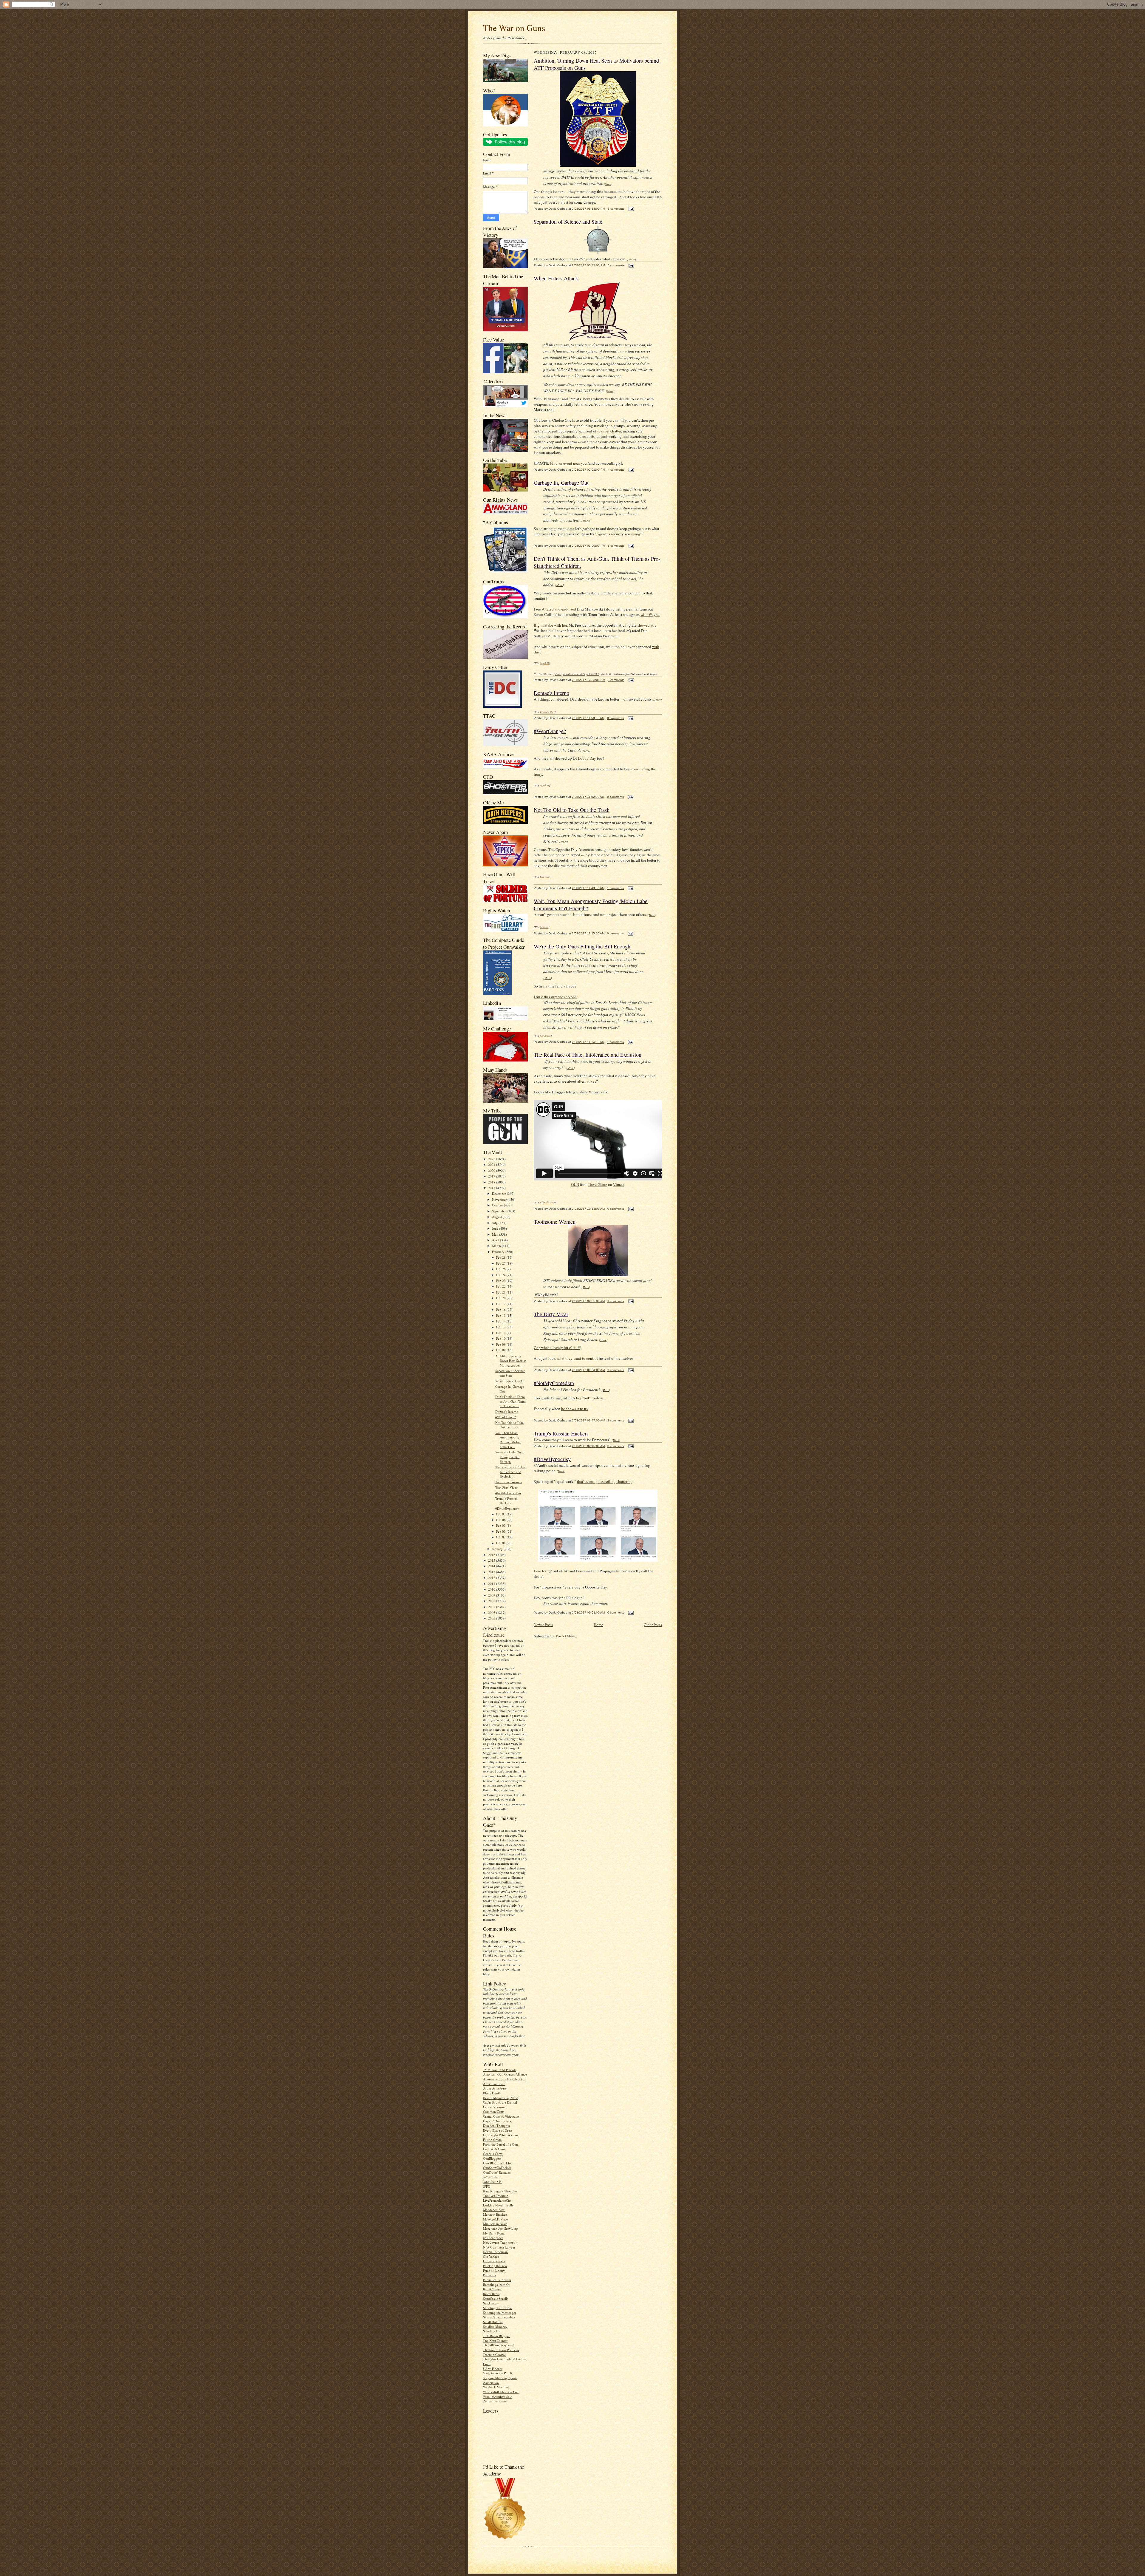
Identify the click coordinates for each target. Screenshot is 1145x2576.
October (498, 1205)
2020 (492, 1170)
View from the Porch (498, 2373)
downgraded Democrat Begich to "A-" (577, 674)
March (497, 1246)
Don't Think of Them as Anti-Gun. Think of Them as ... (511, 1401)
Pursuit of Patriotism (497, 2280)
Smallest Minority (495, 2327)
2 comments (616, 1420)
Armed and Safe (494, 2084)
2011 (492, 1584)
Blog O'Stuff (492, 2093)
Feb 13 (501, 1327)
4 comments (616, 470)
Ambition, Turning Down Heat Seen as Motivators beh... (511, 1361)
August (497, 1217)
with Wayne (650, 614)
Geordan (545, 877)
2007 (492, 1607)
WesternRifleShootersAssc (501, 2392)
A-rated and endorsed (559, 609)
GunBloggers (492, 2158)
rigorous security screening (618, 534)
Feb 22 (501, 1286)
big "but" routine (589, 1398)
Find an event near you (568, 463)
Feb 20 (501, 1298)
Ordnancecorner (494, 2261)
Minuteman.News (495, 2224)
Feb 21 (501, 1292)
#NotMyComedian (508, 1493)
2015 (492, 1560)
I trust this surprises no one (555, 997)
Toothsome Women (509, 1482)
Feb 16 (501, 1309)
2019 (492, 1176)
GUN (575, 1184)
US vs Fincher (493, 2369)
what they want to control (577, 1358)
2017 (492, 1188)
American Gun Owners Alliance (505, 2074)
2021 (492, 1165)
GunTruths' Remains (497, 2172)
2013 (492, 1572)
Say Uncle (490, 2303)
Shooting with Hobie (497, 2308)
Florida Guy (547, 712)
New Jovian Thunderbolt (500, 2242)
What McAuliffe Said (498, 2397)
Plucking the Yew (495, 2266)
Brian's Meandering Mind (501, 2098)
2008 (492, 1601)
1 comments (616, 209)
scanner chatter (609, 431)
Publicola (489, 2275)
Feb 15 (501, 1315)
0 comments (616, 265)
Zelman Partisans (495, 2401)
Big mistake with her (550, 625)
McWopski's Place (495, 2219)
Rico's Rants (491, 2294)
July (495, 1223)
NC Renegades (493, 2238)
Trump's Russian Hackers (506, 1501)
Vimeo (618, 1184)
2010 (492, 1589)
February (499, 1252)
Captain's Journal (495, 2107)
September (500, 1211)
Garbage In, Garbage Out (561, 483)
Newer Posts (543, 1625)
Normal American (495, 2252)
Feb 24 (501, 1275)
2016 (492, 1555)
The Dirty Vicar (506, 1487)
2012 (492, 1578)
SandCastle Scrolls (496, 2298)
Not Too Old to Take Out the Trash (509, 1425)
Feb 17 (501, 1304)
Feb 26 (501, 1269)
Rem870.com (492, 2289)
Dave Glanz (598, 1184)
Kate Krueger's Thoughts (500, 2191)
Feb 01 (501, 1543)
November (500, 1199)
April (496, 1240)
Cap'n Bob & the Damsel (500, 2102)
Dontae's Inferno (507, 1411)
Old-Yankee (491, 2256)
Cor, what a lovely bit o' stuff (557, 1348)
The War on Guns (514, 28)
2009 (492, 1595)
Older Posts (653, 1625)
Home (598, 1625)
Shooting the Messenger (500, 2312)
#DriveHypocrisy (507, 1508)
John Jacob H (492, 2182)
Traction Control (494, 2355)
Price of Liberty (494, 2270)
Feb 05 (501, 1525)
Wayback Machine (496, 2387)
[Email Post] (630, 209)
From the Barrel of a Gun (500, 2144)
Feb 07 (501, 1514)
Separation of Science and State (510, 1373)
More (608, 184)
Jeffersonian (491, 2177)
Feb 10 (501, 1338)
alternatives (587, 1081)
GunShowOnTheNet (497, 2168)
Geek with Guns (494, 2149)
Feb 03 (501, 1531)
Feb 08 (501, 1350)
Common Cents (494, 2111)
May (496, 1234)
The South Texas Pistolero (501, 2350)
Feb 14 (501, 1321)
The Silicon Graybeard (499, 2345)
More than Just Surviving (500, 2228)
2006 (492, 1612)
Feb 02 (501, 1537)
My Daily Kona (494, 2233)
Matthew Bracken (495, 2214)
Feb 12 (501, 1333)
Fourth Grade (492, 2140)
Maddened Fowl (494, 2210)
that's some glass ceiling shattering (605, 1481)
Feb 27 (501, 1263)
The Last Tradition (496, 2196)
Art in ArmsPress (495, 2088)
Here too (541, 1571)
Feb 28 (501, 1257)
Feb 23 (501, 1281)
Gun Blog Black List (497, 2163)
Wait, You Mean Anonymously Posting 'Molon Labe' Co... (508, 1440)
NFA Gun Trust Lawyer (499, 2247)
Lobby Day (587, 758)
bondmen (545, 1036)
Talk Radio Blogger (496, 2336)
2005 (492, 1618)
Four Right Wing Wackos (501, 2135)
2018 (492, 1182)
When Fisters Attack (509, 1381)
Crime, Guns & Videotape (501, 2116)
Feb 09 (501, 1344)
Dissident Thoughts (496, 2125)
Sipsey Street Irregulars (499, 2317)
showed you (647, 625)
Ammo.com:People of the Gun (504, 2079)
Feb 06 (501, 1520)
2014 (492, 1566)
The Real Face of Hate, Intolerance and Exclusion (511, 1472)
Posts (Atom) (566, 1636)
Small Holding (493, 2322)
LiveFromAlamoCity (497, 2200)
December (499, 1193)
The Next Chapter (495, 2341)
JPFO (487, 2186)
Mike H (544, 927)
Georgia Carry (493, 2154)
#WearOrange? (506, 1417)
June (496, 1228)
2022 (492, 1159)
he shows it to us (574, 1409)
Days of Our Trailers (497, 2121)
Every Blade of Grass (498, 2130)
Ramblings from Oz (497, 2284)
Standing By (492, 2331)
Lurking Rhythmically (498, 2205)
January (498, 1549)
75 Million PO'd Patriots (500, 2070)
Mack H (544, 663)
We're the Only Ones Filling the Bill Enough (509, 1457)
